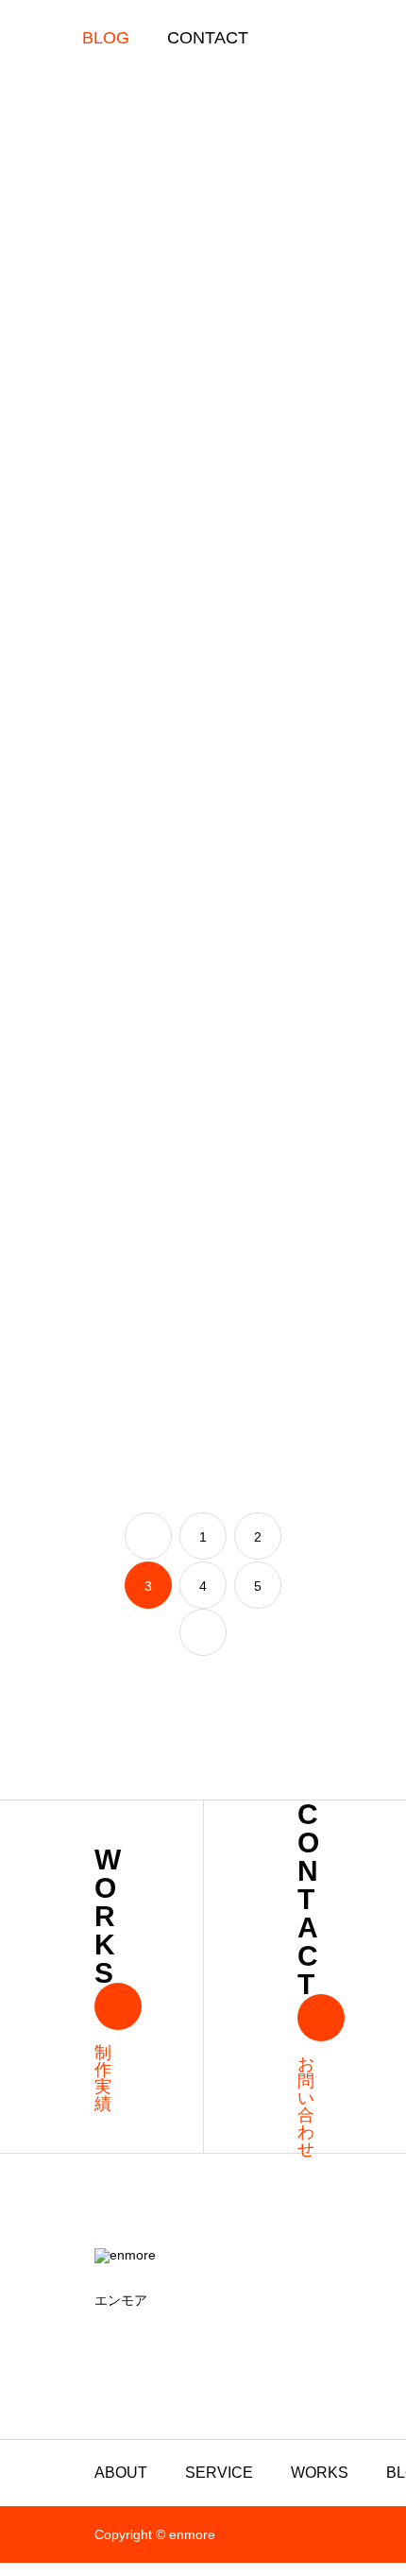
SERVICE (219, 2473)
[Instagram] (100, 2336)
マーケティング (142, 433)
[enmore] (203, 2260)
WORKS (320, 2473)
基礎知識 (229, 723)
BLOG (106, 38)
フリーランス (229, 433)
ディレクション (229, 1021)
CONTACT (208, 38)
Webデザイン (142, 727)
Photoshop (316, 433)
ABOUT (121, 2473)
